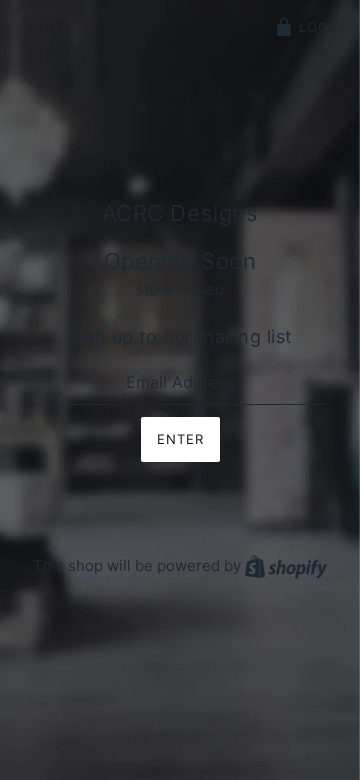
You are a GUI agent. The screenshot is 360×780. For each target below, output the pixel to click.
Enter (180, 439)
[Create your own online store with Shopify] (286, 565)
